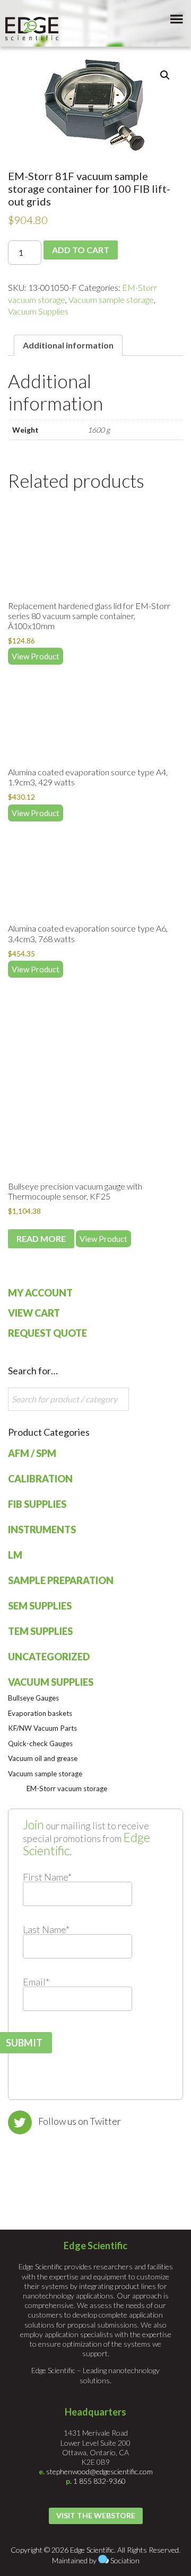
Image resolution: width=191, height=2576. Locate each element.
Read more (41, 1238)
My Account (40, 1293)
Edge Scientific (32, 29)
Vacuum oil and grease (43, 1758)
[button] (165, 75)
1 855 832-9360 (99, 2481)
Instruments (42, 1529)
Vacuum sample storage (111, 299)
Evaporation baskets (40, 1713)
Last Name (46, 1929)
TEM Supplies (40, 1631)
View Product (36, 656)
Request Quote (47, 1333)
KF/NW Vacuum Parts (42, 1728)
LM (15, 1555)
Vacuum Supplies (38, 311)
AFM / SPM (32, 1453)
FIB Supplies (37, 1504)
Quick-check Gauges (40, 1743)
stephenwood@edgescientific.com (99, 2471)
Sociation (125, 2560)
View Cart (34, 1313)
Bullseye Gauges (33, 1698)
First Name (47, 1877)
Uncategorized (49, 1657)
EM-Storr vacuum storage (67, 1788)
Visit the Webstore (96, 2515)
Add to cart (81, 250)
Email (36, 1982)
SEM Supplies (40, 1606)
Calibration (40, 1479)
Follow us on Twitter (80, 2121)
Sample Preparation (61, 1580)
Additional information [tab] (68, 345)
